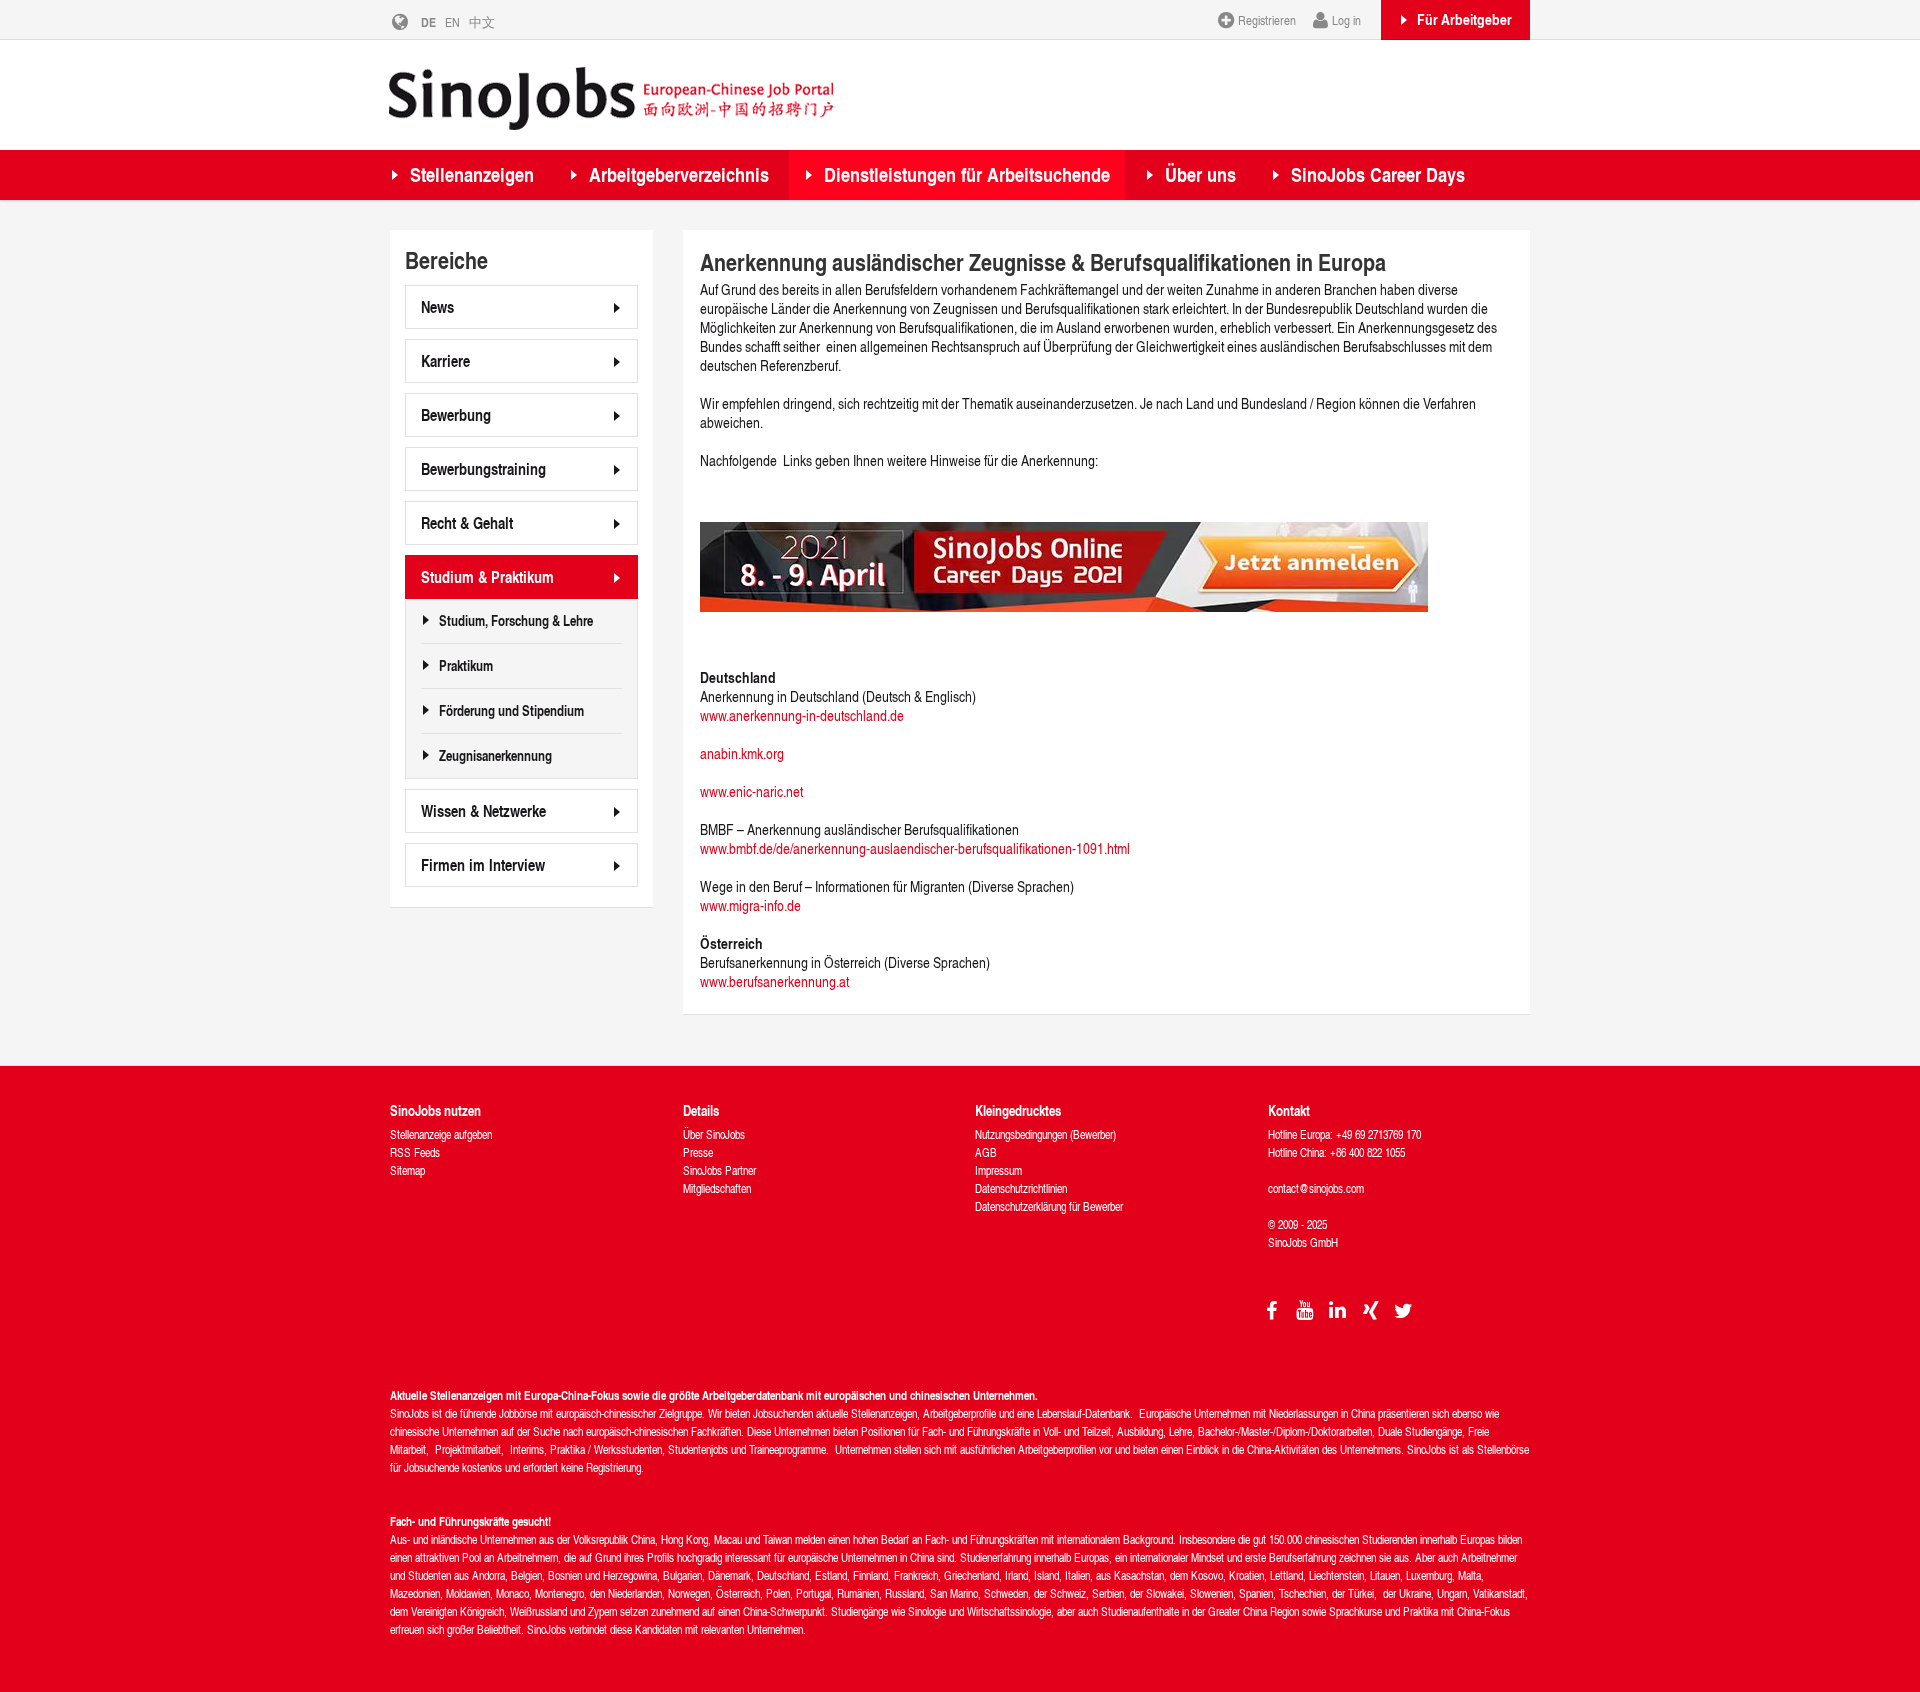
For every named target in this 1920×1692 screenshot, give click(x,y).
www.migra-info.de (750, 905)
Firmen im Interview (483, 864)
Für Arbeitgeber (1464, 19)
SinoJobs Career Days (1378, 174)
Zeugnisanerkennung (495, 756)
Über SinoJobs (714, 1134)
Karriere (445, 360)
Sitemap (407, 1170)
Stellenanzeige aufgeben (441, 1134)
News (437, 306)
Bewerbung (456, 414)
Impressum (998, 1170)
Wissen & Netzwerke (483, 810)
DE (428, 22)
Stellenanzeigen (472, 174)
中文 (482, 22)
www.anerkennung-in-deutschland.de (802, 715)
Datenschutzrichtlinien (1021, 1188)
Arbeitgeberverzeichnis (679, 174)
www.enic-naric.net (751, 791)
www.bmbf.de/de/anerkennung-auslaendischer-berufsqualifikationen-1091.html (915, 848)
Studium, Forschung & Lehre (516, 621)
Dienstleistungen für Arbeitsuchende (967, 174)
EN (452, 22)
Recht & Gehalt (467, 522)
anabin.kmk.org (742, 753)
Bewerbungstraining (483, 468)
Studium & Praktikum (487, 576)
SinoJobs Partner (719, 1170)
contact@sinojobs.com (1316, 1188)
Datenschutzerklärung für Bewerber (1049, 1206)
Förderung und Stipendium (511, 711)
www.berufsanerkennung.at (774, 981)
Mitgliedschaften (717, 1188)
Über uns (1200, 174)
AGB (986, 1152)
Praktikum (466, 666)
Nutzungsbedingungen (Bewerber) (1045, 1134)
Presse (698, 1152)
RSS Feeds (415, 1152)
